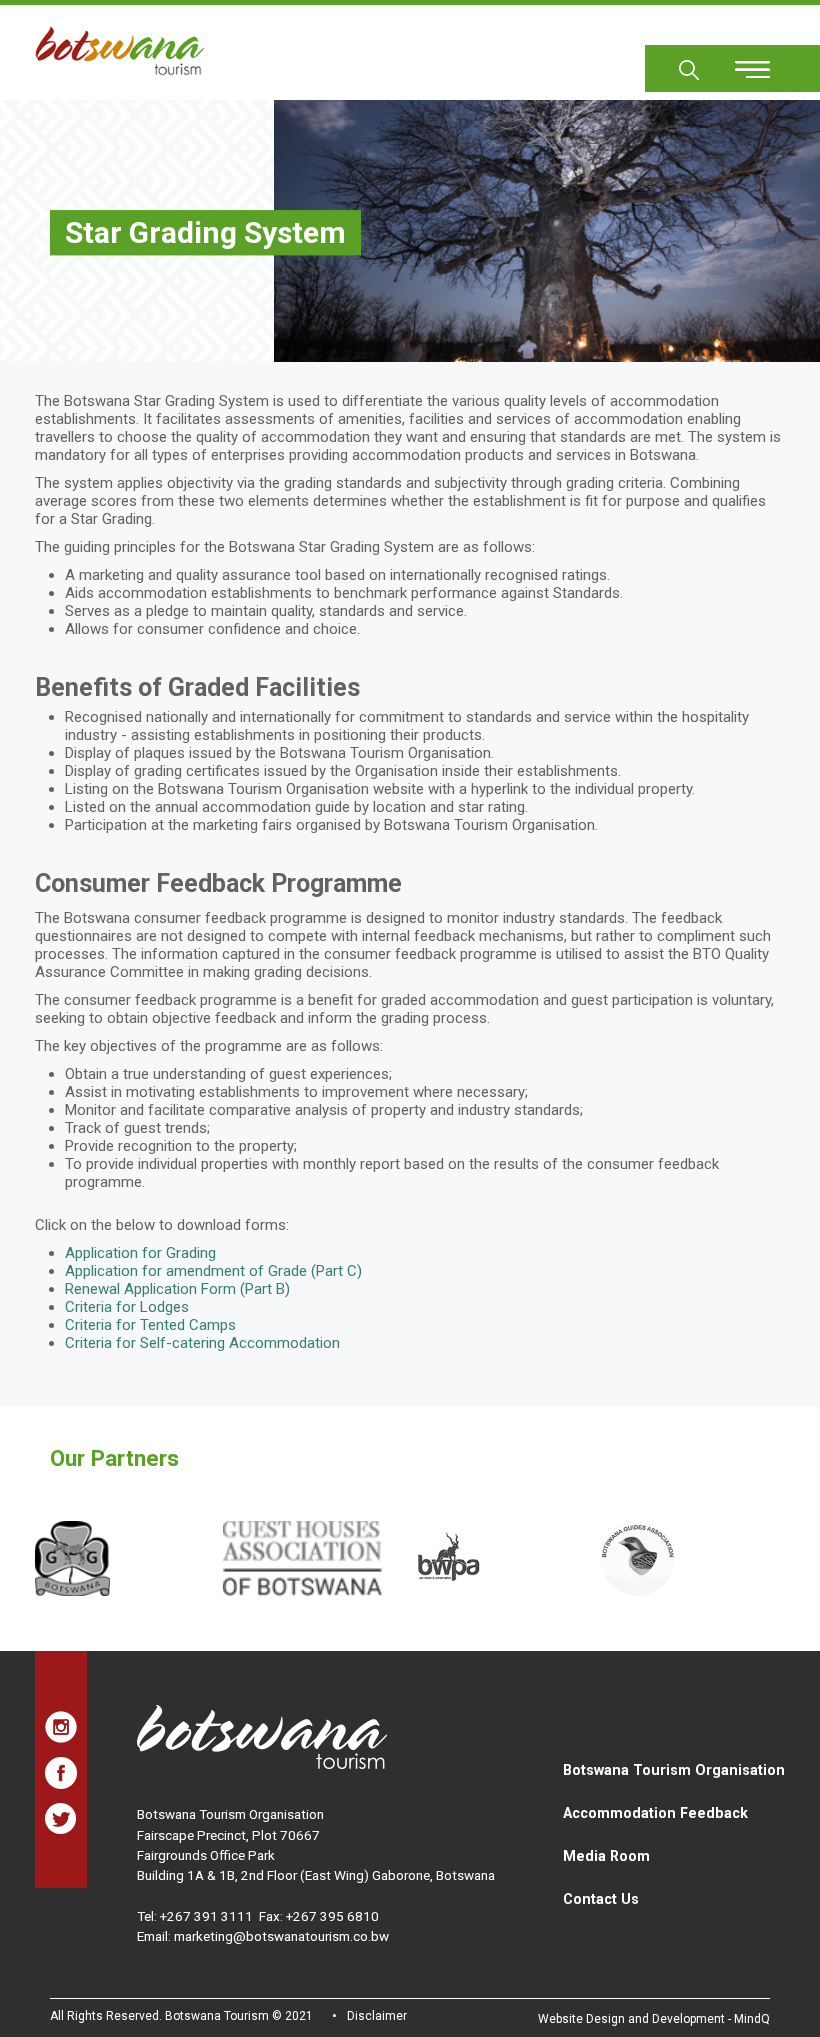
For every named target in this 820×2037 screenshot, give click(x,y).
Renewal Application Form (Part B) (177, 1289)
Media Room (606, 1856)
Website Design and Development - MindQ (654, 2019)
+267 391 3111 (206, 1916)
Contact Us (601, 1899)
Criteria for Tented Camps (150, 1325)
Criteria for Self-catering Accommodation (202, 1343)
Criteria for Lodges (127, 1307)
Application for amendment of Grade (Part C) (213, 1271)
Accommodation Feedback (655, 1813)
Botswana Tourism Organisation (674, 1770)
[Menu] (741, 62)
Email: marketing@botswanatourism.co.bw (263, 1936)
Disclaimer (377, 2016)
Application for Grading (140, 1253)
